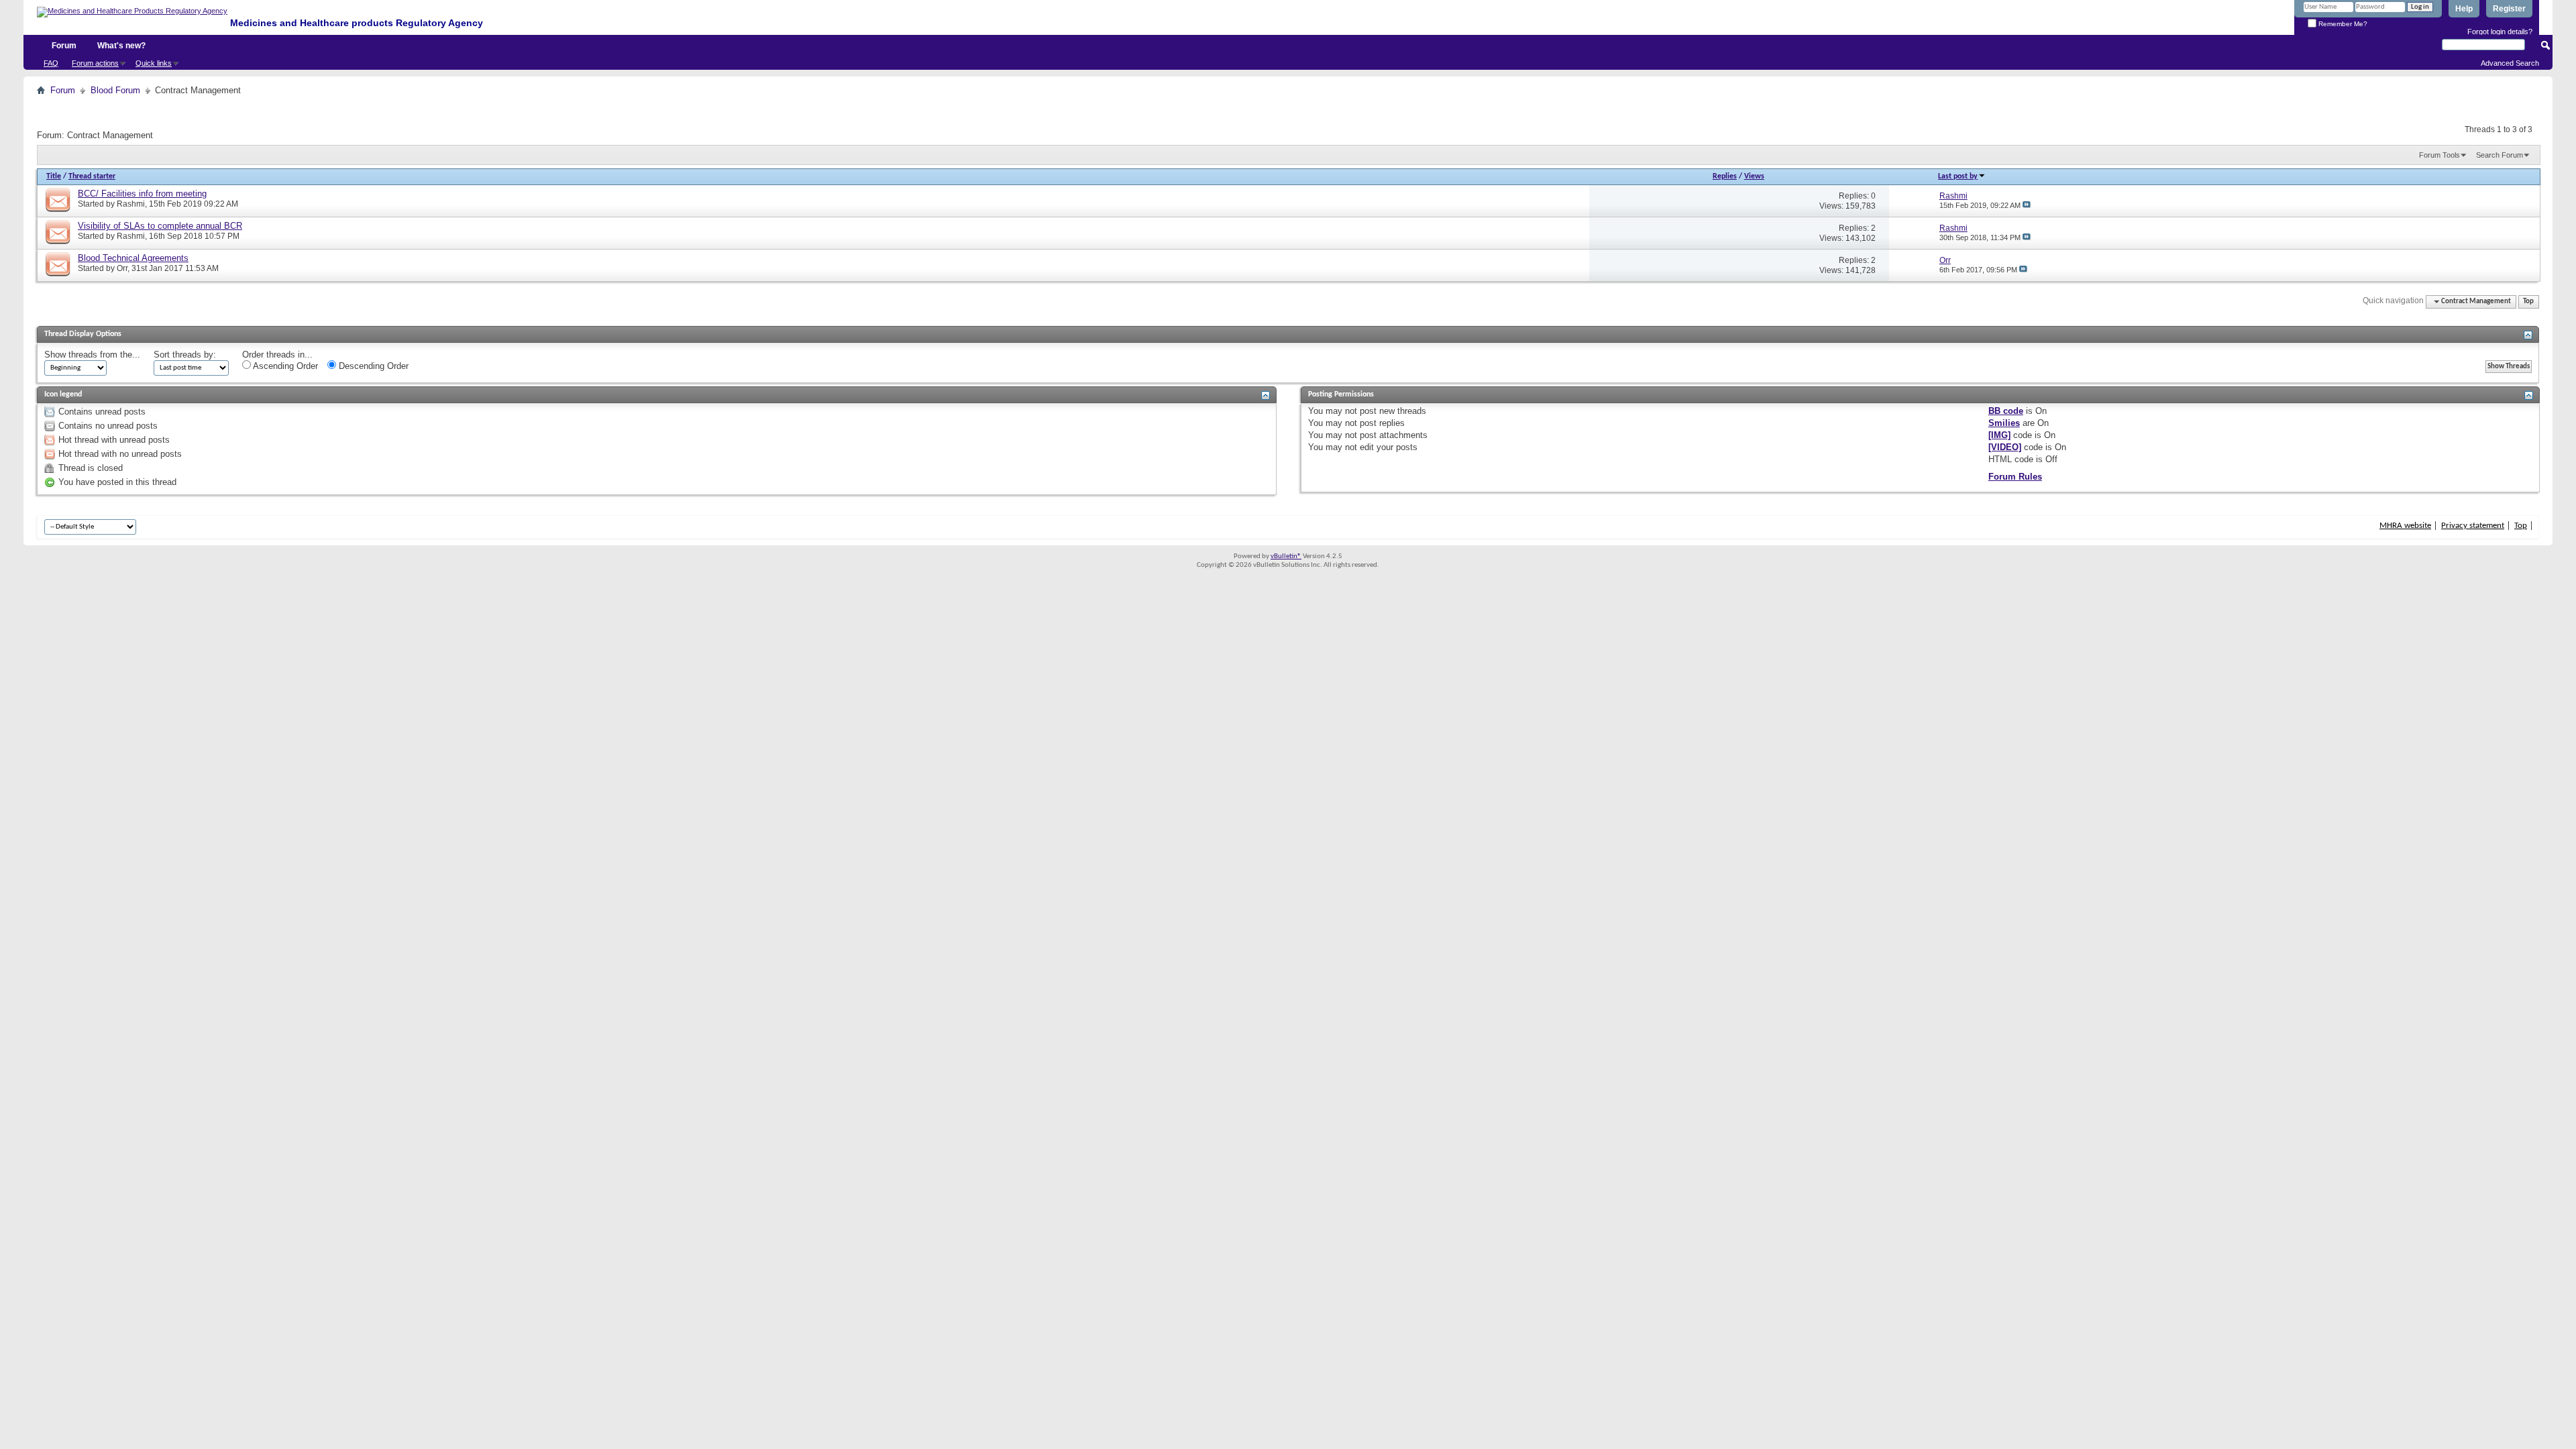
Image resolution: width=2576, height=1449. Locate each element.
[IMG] (1999, 435)
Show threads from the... (92, 355)
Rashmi (131, 204)
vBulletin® (1286, 556)
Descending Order (372, 366)
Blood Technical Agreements (133, 258)
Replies (1725, 176)
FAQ (51, 63)
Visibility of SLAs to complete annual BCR (160, 226)
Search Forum (2500, 155)
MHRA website (2405, 526)
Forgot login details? (2500, 32)
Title (54, 176)
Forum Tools (2439, 155)
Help (2464, 9)
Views (1754, 176)
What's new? (121, 46)
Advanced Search (2510, 63)
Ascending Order (284, 366)
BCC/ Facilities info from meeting (142, 194)
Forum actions (95, 63)
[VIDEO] (2005, 447)
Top (2528, 302)
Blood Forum (115, 90)
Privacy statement (2473, 526)
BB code (2006, 411)
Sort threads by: (185, 355)
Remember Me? (2342, 24)
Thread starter (92, 176)
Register (2509, 9)
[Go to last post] (2027, 205)
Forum (64, 46)
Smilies (2004, 423)
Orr (122, 268)
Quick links (154, 63)
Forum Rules (2015, 477)
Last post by (1958, 176)
